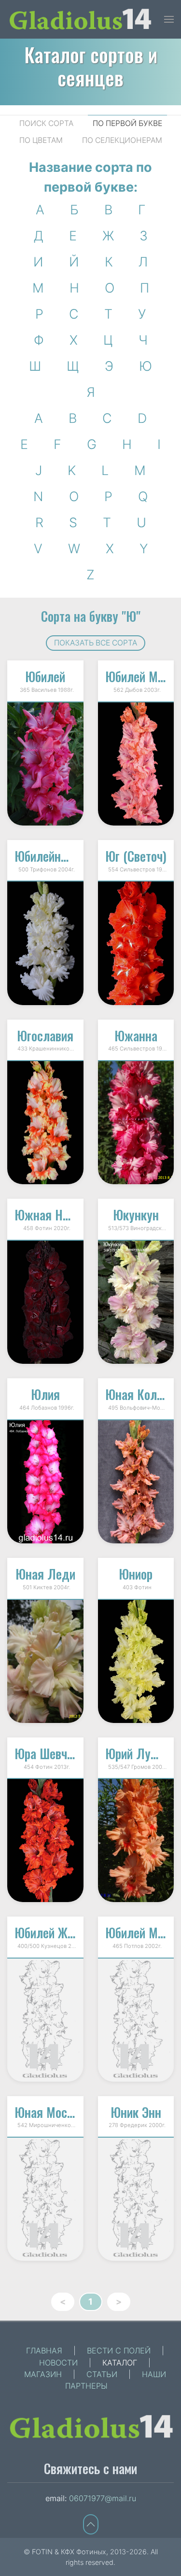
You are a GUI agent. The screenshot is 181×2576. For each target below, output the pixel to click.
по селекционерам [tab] (122, 140)
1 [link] (90, 2302)
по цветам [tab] (41, 140)
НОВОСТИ (58, 2363)
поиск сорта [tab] (46, 123)
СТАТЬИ (102, 2374)
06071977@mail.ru (103, 2498)
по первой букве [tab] (127, 123)
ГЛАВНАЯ (44, 2351)
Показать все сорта (96, 643)
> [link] (119, 2302)
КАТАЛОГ (120, 2363)
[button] (169, 19)
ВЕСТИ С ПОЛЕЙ (119, 2351)
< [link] (63, 2302)
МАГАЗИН (43, 2374)
